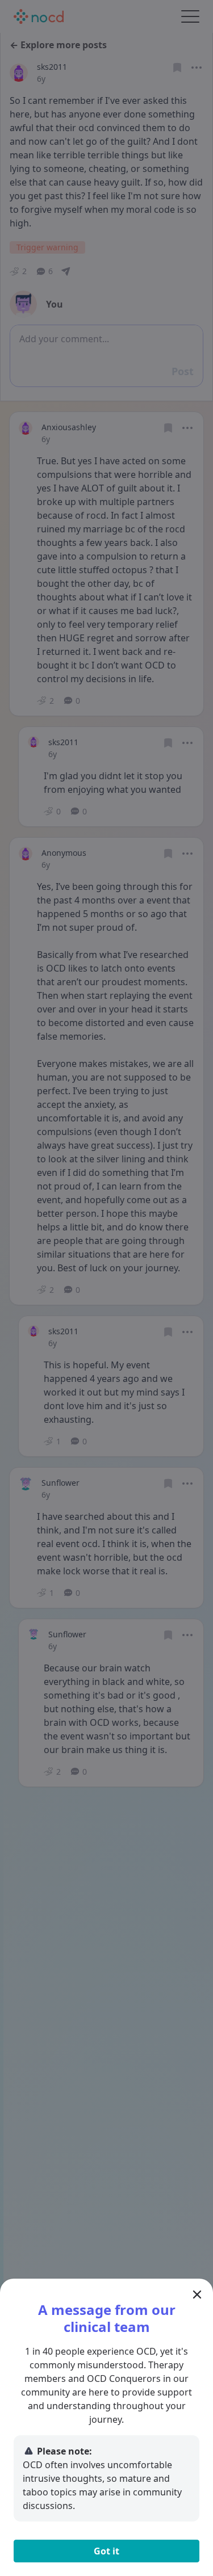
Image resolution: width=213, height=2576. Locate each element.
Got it (106, 2551)
